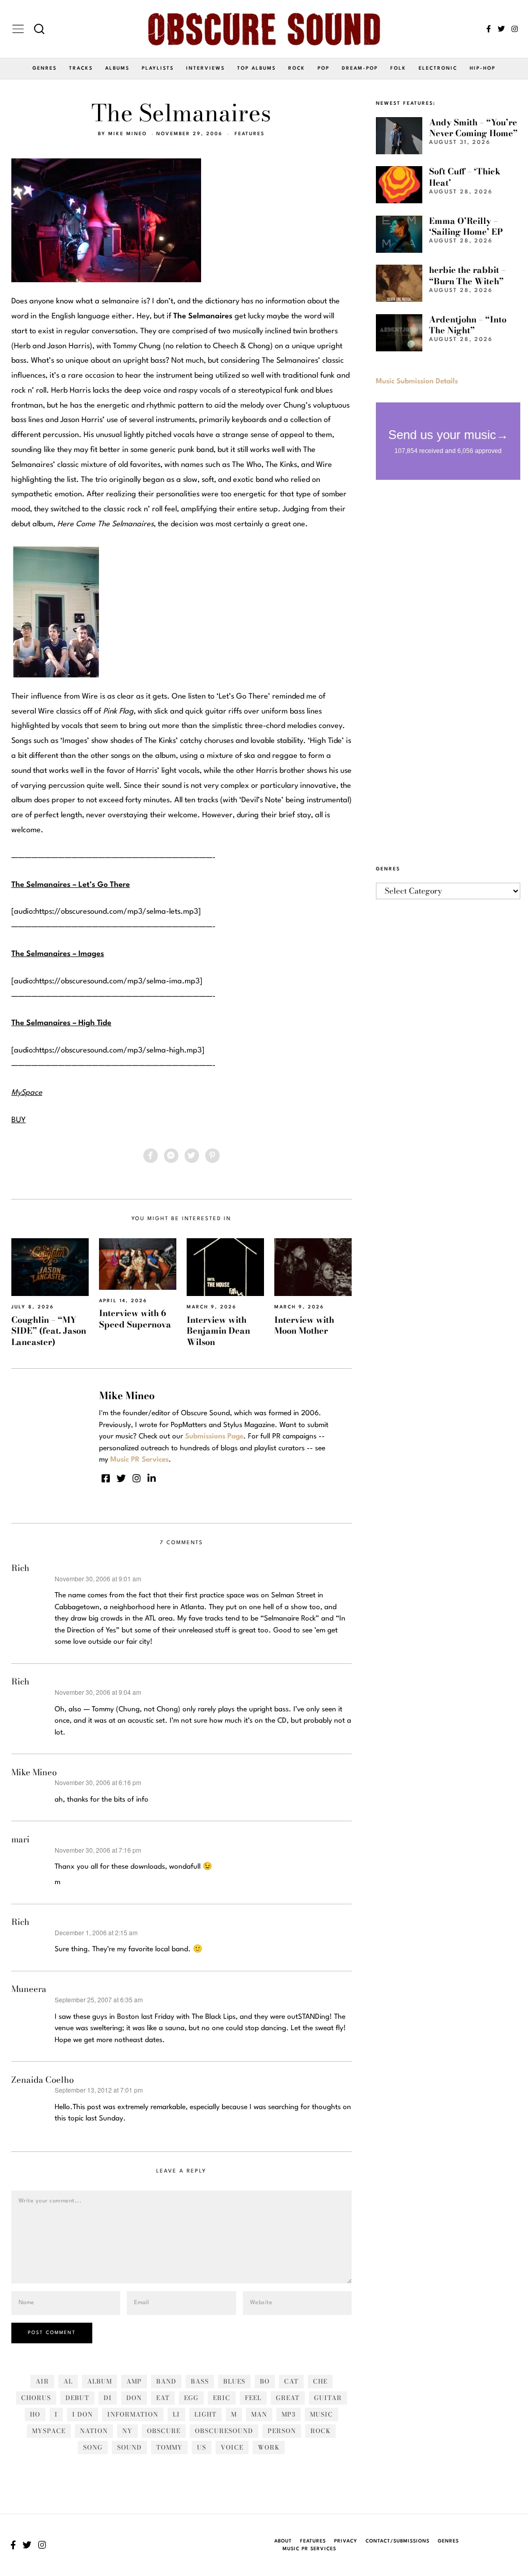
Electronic (438, 68)
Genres (45, 68)
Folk (398, 68)
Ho (35, 2414)
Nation (94, 2431)
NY (127, 2431)
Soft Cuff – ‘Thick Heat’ (465, 177)
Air (42, 2381)
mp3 (288, 2414)
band (166, 2381)
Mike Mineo (128, 134)
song (93, 2447)
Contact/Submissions (398, 2541)
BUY (19, 1120)
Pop (324, 68)
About (283, 2541)
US (202, 2447)
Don (134, 2398)
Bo (265, 2381)
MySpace (49, 2431)
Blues (234, 2381)
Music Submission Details (417, 381)
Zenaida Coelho (43, 2080)
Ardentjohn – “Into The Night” (468, 325)
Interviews (205, 68)
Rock (297, 68)
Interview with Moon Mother (304, 1325)
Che (320, 2381)
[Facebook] (489, 29)
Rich (20, 1568)
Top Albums (257, 68)
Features (250, 134)
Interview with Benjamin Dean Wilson (218, 1331)
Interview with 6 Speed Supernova (135, 1318)
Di (108, 2398)
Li (176, 2414)
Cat (291, 2381)
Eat (163, 2398)
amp (134, 2381)
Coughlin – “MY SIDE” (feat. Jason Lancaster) (49, 1331)
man (259, 2414)
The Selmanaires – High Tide (61, 1023)
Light (205, 2414)
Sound (129, 2447)
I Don (82, 2414)
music (321, 2414)
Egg (191, 2398)
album (100, 2381)
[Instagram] (515, 29)
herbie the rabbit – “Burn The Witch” (467, 275)
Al (68, 2381)
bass (200, 2381)
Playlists (158, 68)
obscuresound (224, 2431)
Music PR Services (309, 2549)
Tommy (169, 2447)
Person (282, 2431)
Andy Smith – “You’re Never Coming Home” (473, 128)
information (133, 2414)
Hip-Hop (483, 68)
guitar (328, 2398)
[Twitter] (501, 29)
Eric (222, 2398)
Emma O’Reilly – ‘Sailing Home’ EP (466, 226)
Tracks (81, 68)
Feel (253, 2398)
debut (77, 2398)
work (269, 2447)
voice (232, 2447)
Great (288, 2398)
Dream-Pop (360, 68)
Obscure (164, 2431)
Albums (117, 68)
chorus (36, 2398)
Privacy (346, 2541)
